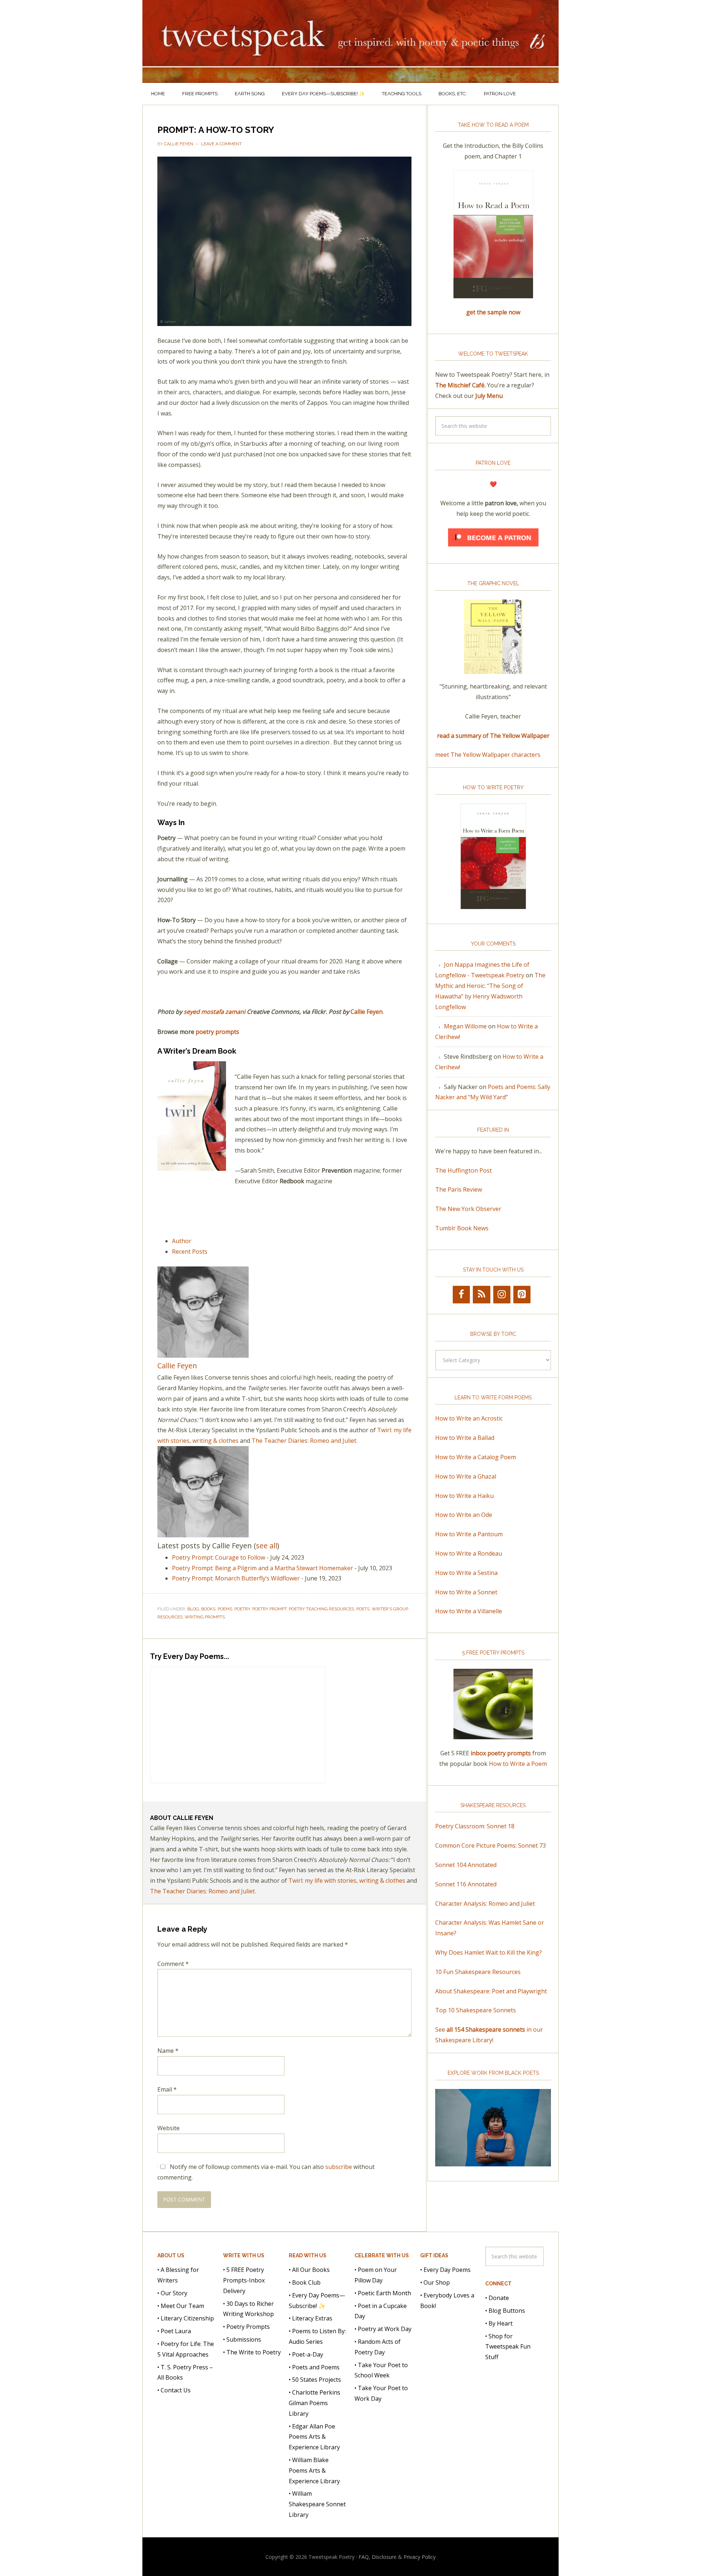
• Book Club (305, 2282)
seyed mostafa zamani (214, 1012)
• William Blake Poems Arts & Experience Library (314, 2470)
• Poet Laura (174, 2331)
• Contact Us (174, 2390)
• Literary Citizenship (186, 2318)
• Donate (497, 2298)
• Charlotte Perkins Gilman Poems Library (315, 2403)
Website (168, 2128)
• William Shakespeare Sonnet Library (317, 2504)
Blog (193, 1609)
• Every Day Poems (445, 2270)
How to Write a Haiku (464, 1496)
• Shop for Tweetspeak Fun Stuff (508, 2347)
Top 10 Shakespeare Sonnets (476, 2010)
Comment (173, 1964)
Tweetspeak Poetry (350, 41)
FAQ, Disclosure (378, 2557)
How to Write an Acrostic (469, 1418)
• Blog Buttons (505, 2311)
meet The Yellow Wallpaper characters (488, 755)
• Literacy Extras (311, 2318)
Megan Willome (465, 1026)
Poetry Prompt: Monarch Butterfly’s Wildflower (236, 1578)
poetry (242, 1609)
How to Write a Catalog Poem (476, 1457)
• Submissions (242, 2339)
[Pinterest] (522, 1295)
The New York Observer (468, 1209)
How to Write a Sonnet (466, 1592)
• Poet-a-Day (306, 2354)
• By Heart (499, 2323)
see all (267, 1546)
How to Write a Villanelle (469, 1611)
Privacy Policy (420, 2557)
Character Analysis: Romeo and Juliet (485, 1904)
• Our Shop (435, 2282)
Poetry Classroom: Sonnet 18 (475, 1826)
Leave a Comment (221, 144)
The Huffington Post (463, 1170)
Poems (225, 1609)
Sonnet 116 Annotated (466, 1884)
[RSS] (481, 1295)
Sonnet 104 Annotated (466, 1865)
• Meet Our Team (181, 2306)
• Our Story (172, 2293)
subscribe (339, 2167)
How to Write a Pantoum (469, 1534)
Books (208, 1609)
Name (168, 2051)
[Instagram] (502, 1295)
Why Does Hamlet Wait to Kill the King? (489, 1952)
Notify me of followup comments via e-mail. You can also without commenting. (266, 2172)
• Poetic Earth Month (383, 2293)
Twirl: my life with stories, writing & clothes (347, 1881)
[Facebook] (461, 1295)
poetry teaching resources (321, 1609)
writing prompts (205, 1617)
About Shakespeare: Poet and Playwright (491, 1991)
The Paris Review (459, 1189)
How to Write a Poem (518, 1764)
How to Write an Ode (464, 1515)
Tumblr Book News (462, 1228)
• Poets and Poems (314, 2367)
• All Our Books (309, 2270)
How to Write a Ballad (465, 1438)
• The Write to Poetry (252, 2352)
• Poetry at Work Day (383, 2329)
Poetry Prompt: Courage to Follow (219, 1557)
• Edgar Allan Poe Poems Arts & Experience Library (314, 2437)
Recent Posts (190, 1251)
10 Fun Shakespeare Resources (478, 1972)
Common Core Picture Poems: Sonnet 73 (491, 1845)
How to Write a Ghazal (466, 1476)
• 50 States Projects (315, 2380)
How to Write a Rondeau (469, 1553)
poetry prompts (217, 1032)
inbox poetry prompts (501, 1753)
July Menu (489, 396)
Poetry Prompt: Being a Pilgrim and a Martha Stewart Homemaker (263, 1568)
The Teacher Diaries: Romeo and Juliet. (304, 1441)
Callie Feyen (367, 1012)
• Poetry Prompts (246, 2327)
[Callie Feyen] (203, 1354)
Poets (363, 1609)
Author (182, 1241)
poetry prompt (269, 1609)
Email (167, 2089)
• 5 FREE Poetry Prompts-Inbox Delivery (244, 2280)
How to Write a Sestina (466, 1573)
